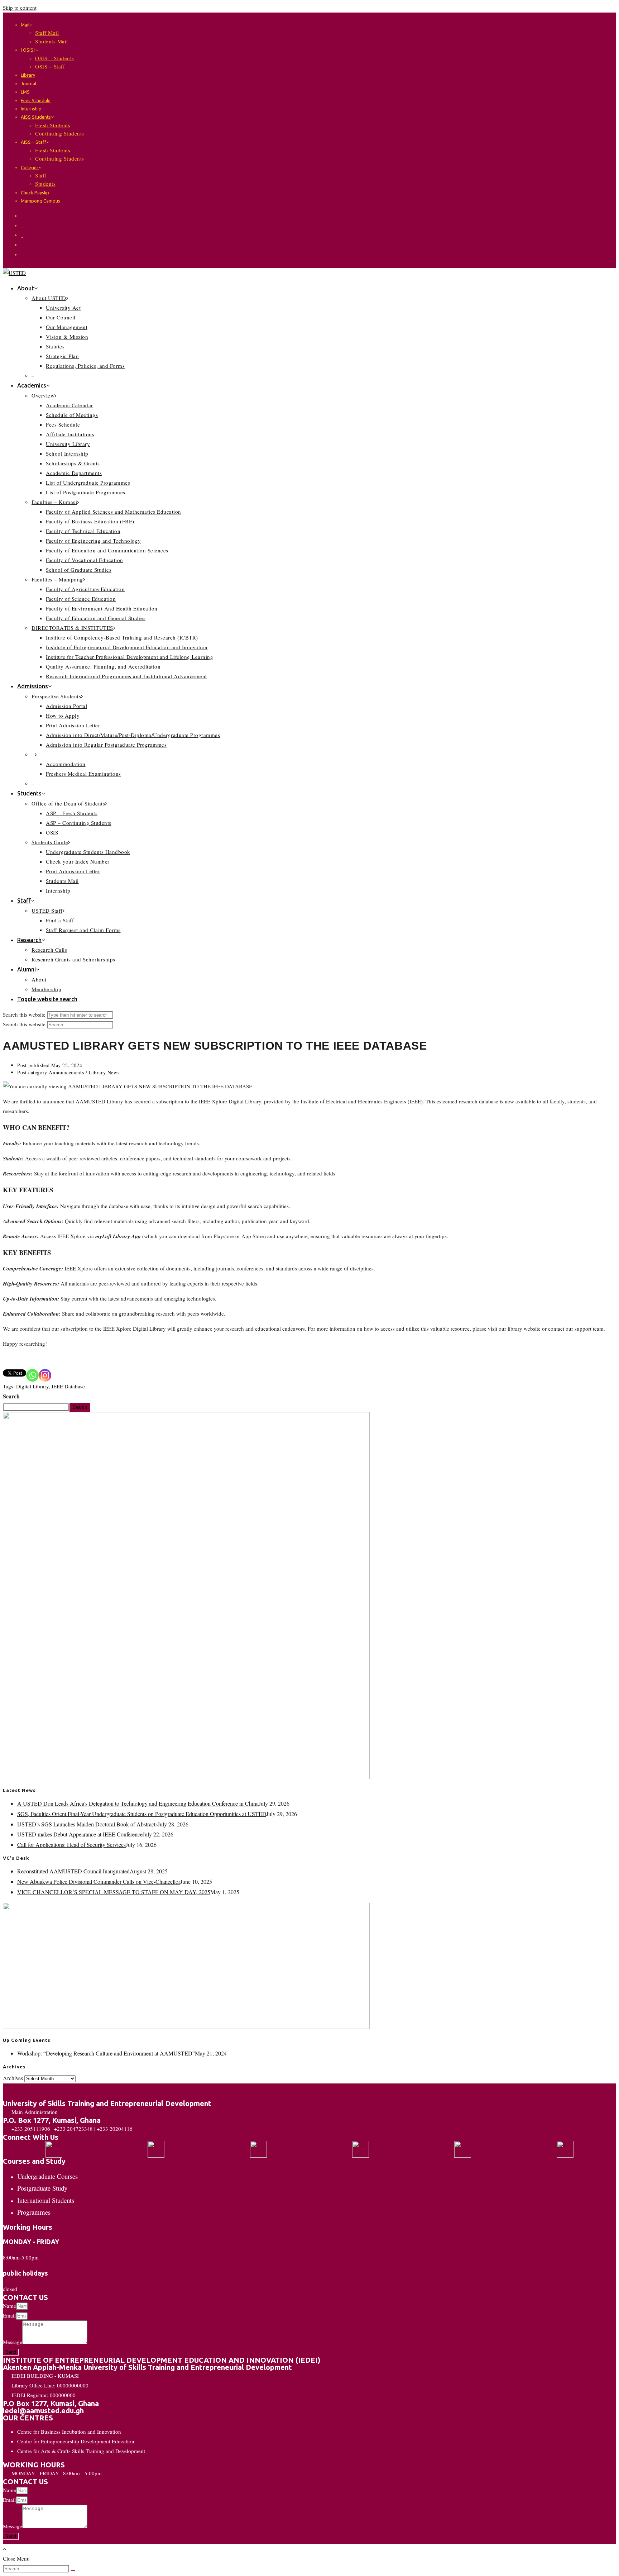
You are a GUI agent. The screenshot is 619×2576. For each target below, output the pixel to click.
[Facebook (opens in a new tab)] (22, 225)
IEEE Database (68, 1386)
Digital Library (32, 1386)
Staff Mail (47, 33)
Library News (104, 1072)
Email (9, 2315)
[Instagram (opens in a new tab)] (22, 235)
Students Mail (52, 41)
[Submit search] (73, 2570)
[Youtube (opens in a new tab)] (22, 254)
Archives (13, 2078)
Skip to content (20, 8)
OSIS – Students (55, 58)
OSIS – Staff (50, 66)
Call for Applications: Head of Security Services (71, 1845)
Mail (25, 25)
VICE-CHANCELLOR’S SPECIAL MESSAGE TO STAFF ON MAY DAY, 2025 (114, 1892)
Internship (31, 109)
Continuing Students (60, 133)
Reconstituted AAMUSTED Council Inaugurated (73, 1871)
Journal (28, 84)
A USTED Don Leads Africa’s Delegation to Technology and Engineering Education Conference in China (138, 1803)
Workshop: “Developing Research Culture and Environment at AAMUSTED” (106, 2053)
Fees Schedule (36, 100)
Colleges (30, 167)
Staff (41, 175)
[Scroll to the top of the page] (5, 2549)
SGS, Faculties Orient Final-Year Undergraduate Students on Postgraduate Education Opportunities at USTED (142, 1814)
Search (11, 1396)
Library (28, 75)
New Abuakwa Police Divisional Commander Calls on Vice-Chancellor (99, 1881)
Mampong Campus (40, 201)
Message (13, 2342)
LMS (25, 92)
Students (45, 184)
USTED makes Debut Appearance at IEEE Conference (80, 1834)
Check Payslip (35, 193)
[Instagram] (45, 1375)
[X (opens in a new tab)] (22, 215)
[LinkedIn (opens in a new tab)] (22, 244)
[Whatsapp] (32, 1375)
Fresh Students (53, 125)
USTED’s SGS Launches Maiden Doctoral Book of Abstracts (87, 1824)
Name (9, 2306)
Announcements (66, 1072)
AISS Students (36, 117)
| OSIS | (28, 50)
